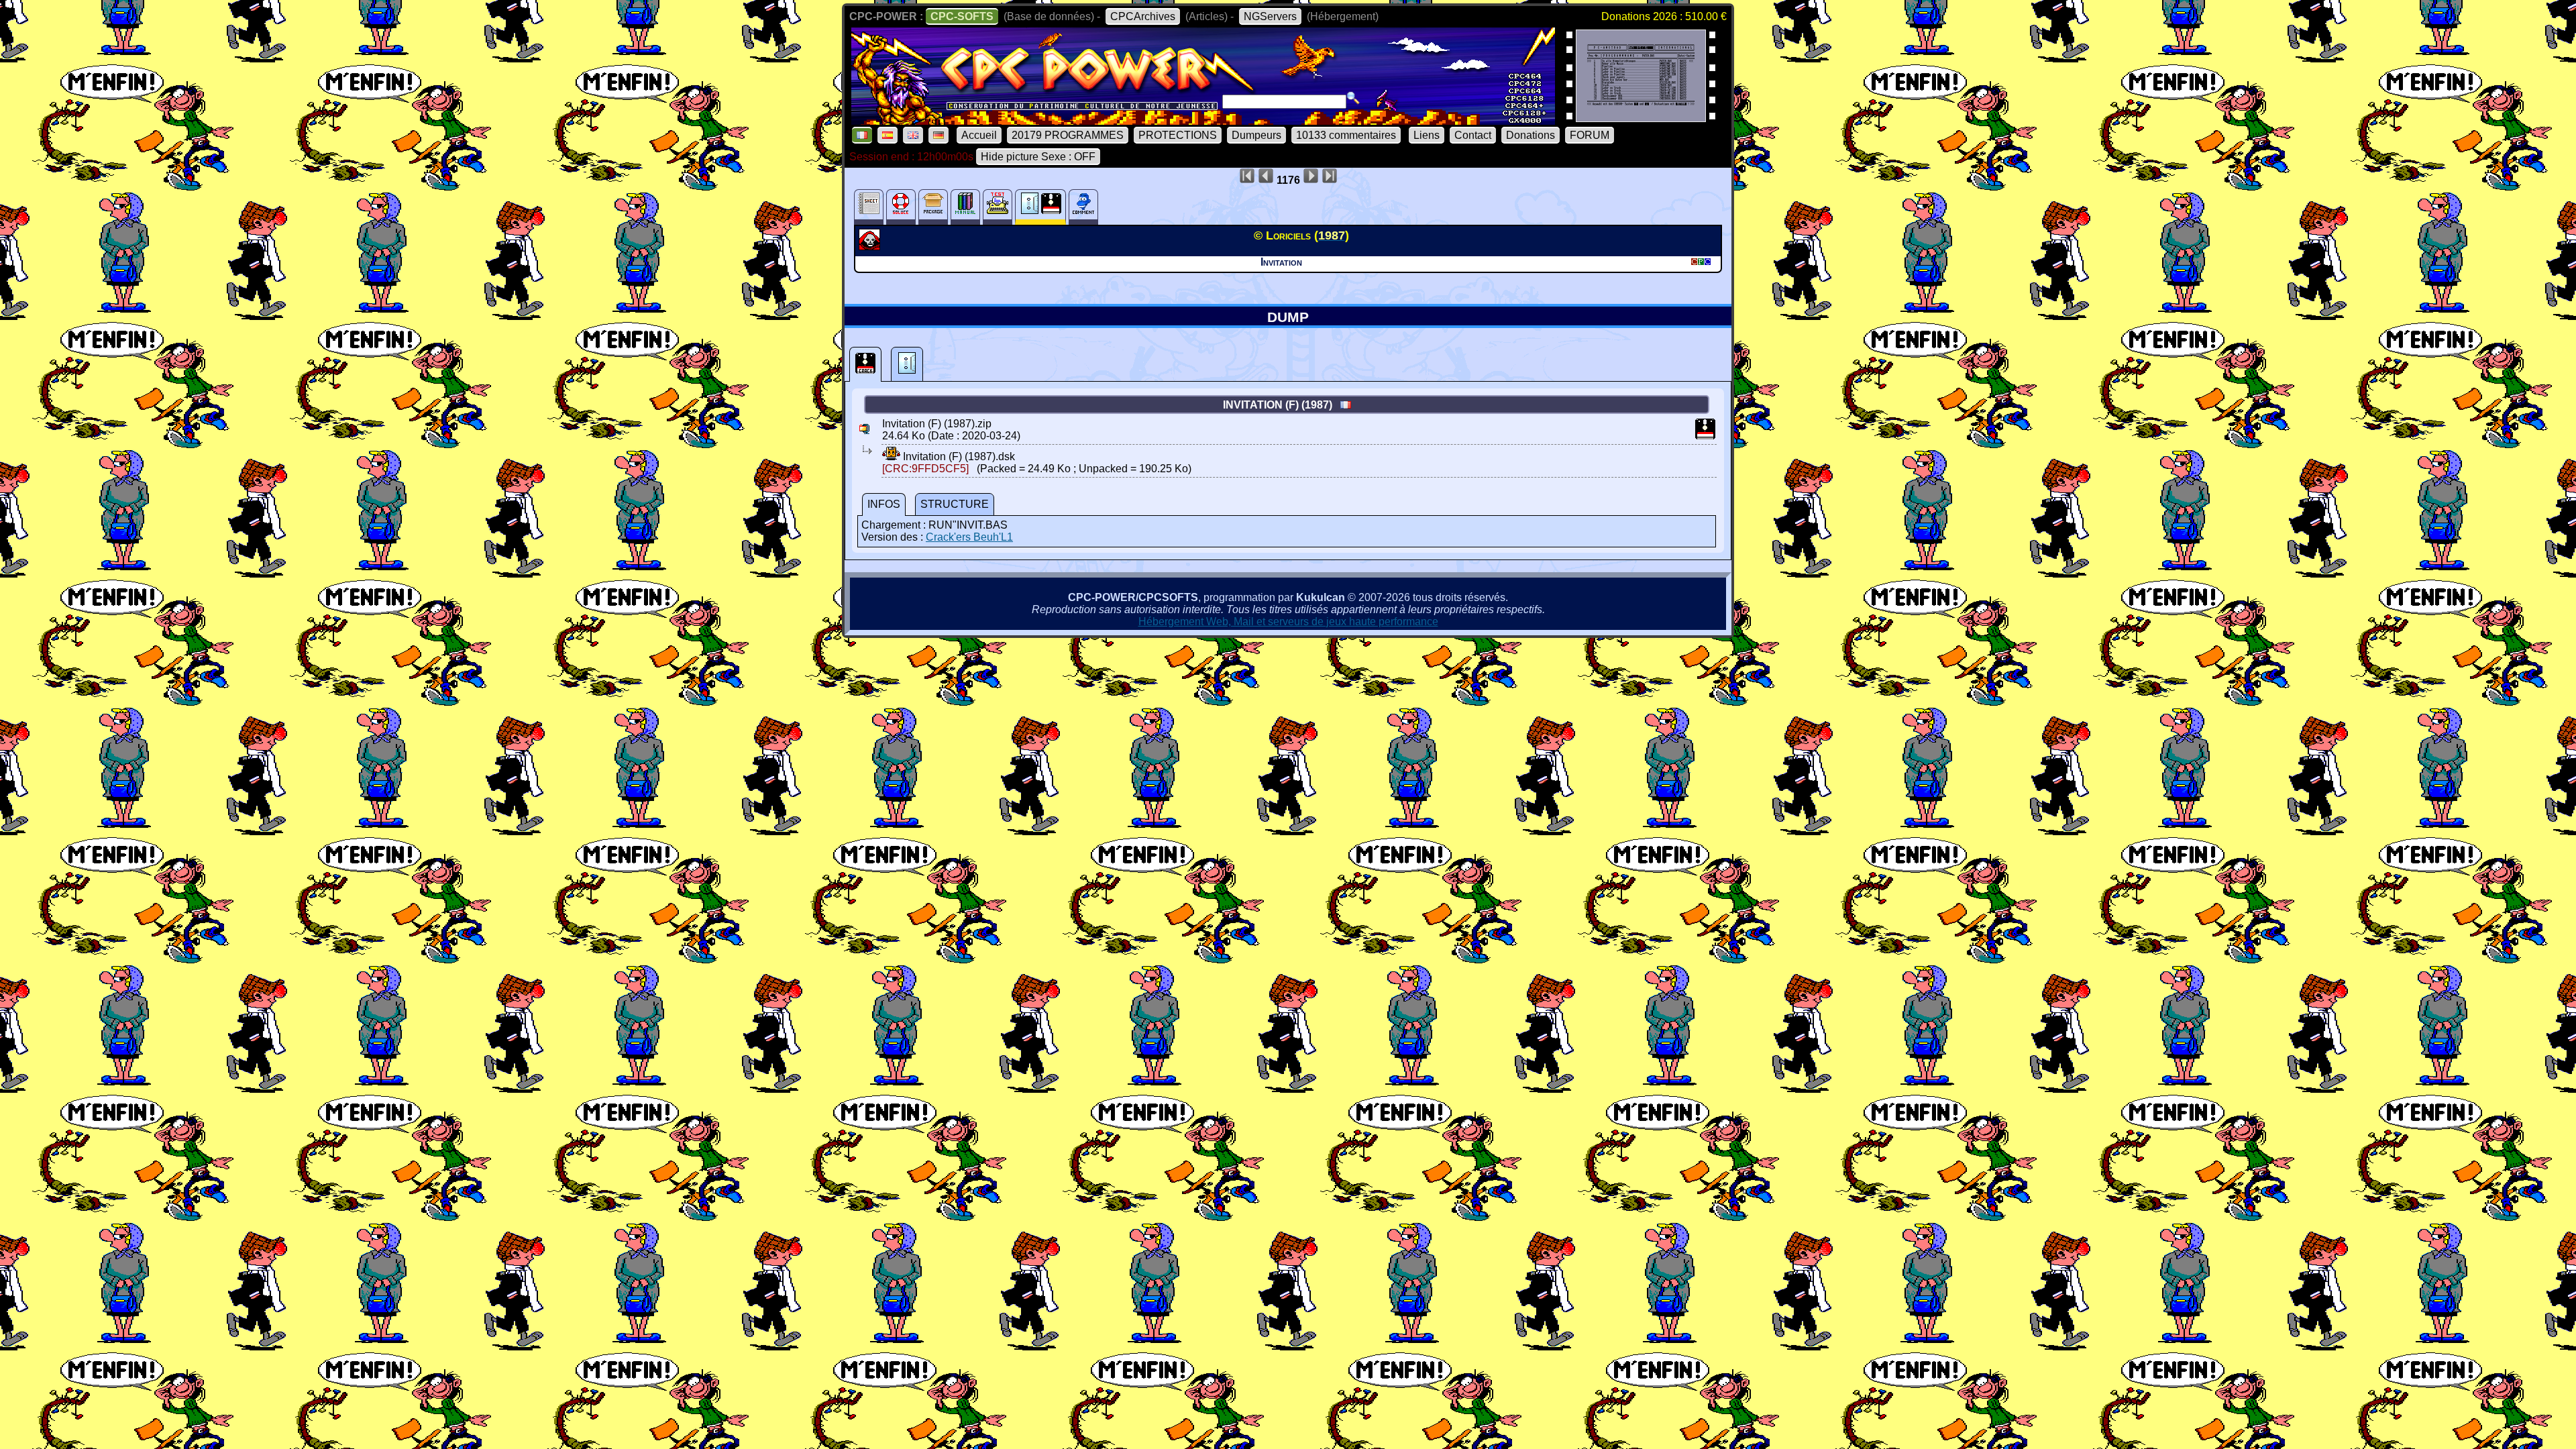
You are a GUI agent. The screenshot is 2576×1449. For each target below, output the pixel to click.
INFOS (884, 504)
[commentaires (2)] (1083, 207)
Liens (1427, 135)
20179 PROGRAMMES (1068, 135)
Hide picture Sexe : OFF (1038, 157)
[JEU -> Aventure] (871, 246)
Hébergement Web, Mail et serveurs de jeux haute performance (1288, 622)
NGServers (1270, 16)
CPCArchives (1143, 16)
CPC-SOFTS (962, 16)
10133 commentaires (1346, 135)
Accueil (979, 135)
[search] (1353, 98)
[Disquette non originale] (865, 364)
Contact (1473, 135)
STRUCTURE (955, 504)
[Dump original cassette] (907, 364)
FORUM (1590, 135)
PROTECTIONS (1178, 135)
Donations (1531, 135)
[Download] (891, 457)
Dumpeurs (1256, 135)
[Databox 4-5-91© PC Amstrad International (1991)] (1641, 118)
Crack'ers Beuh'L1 (969, 537)
